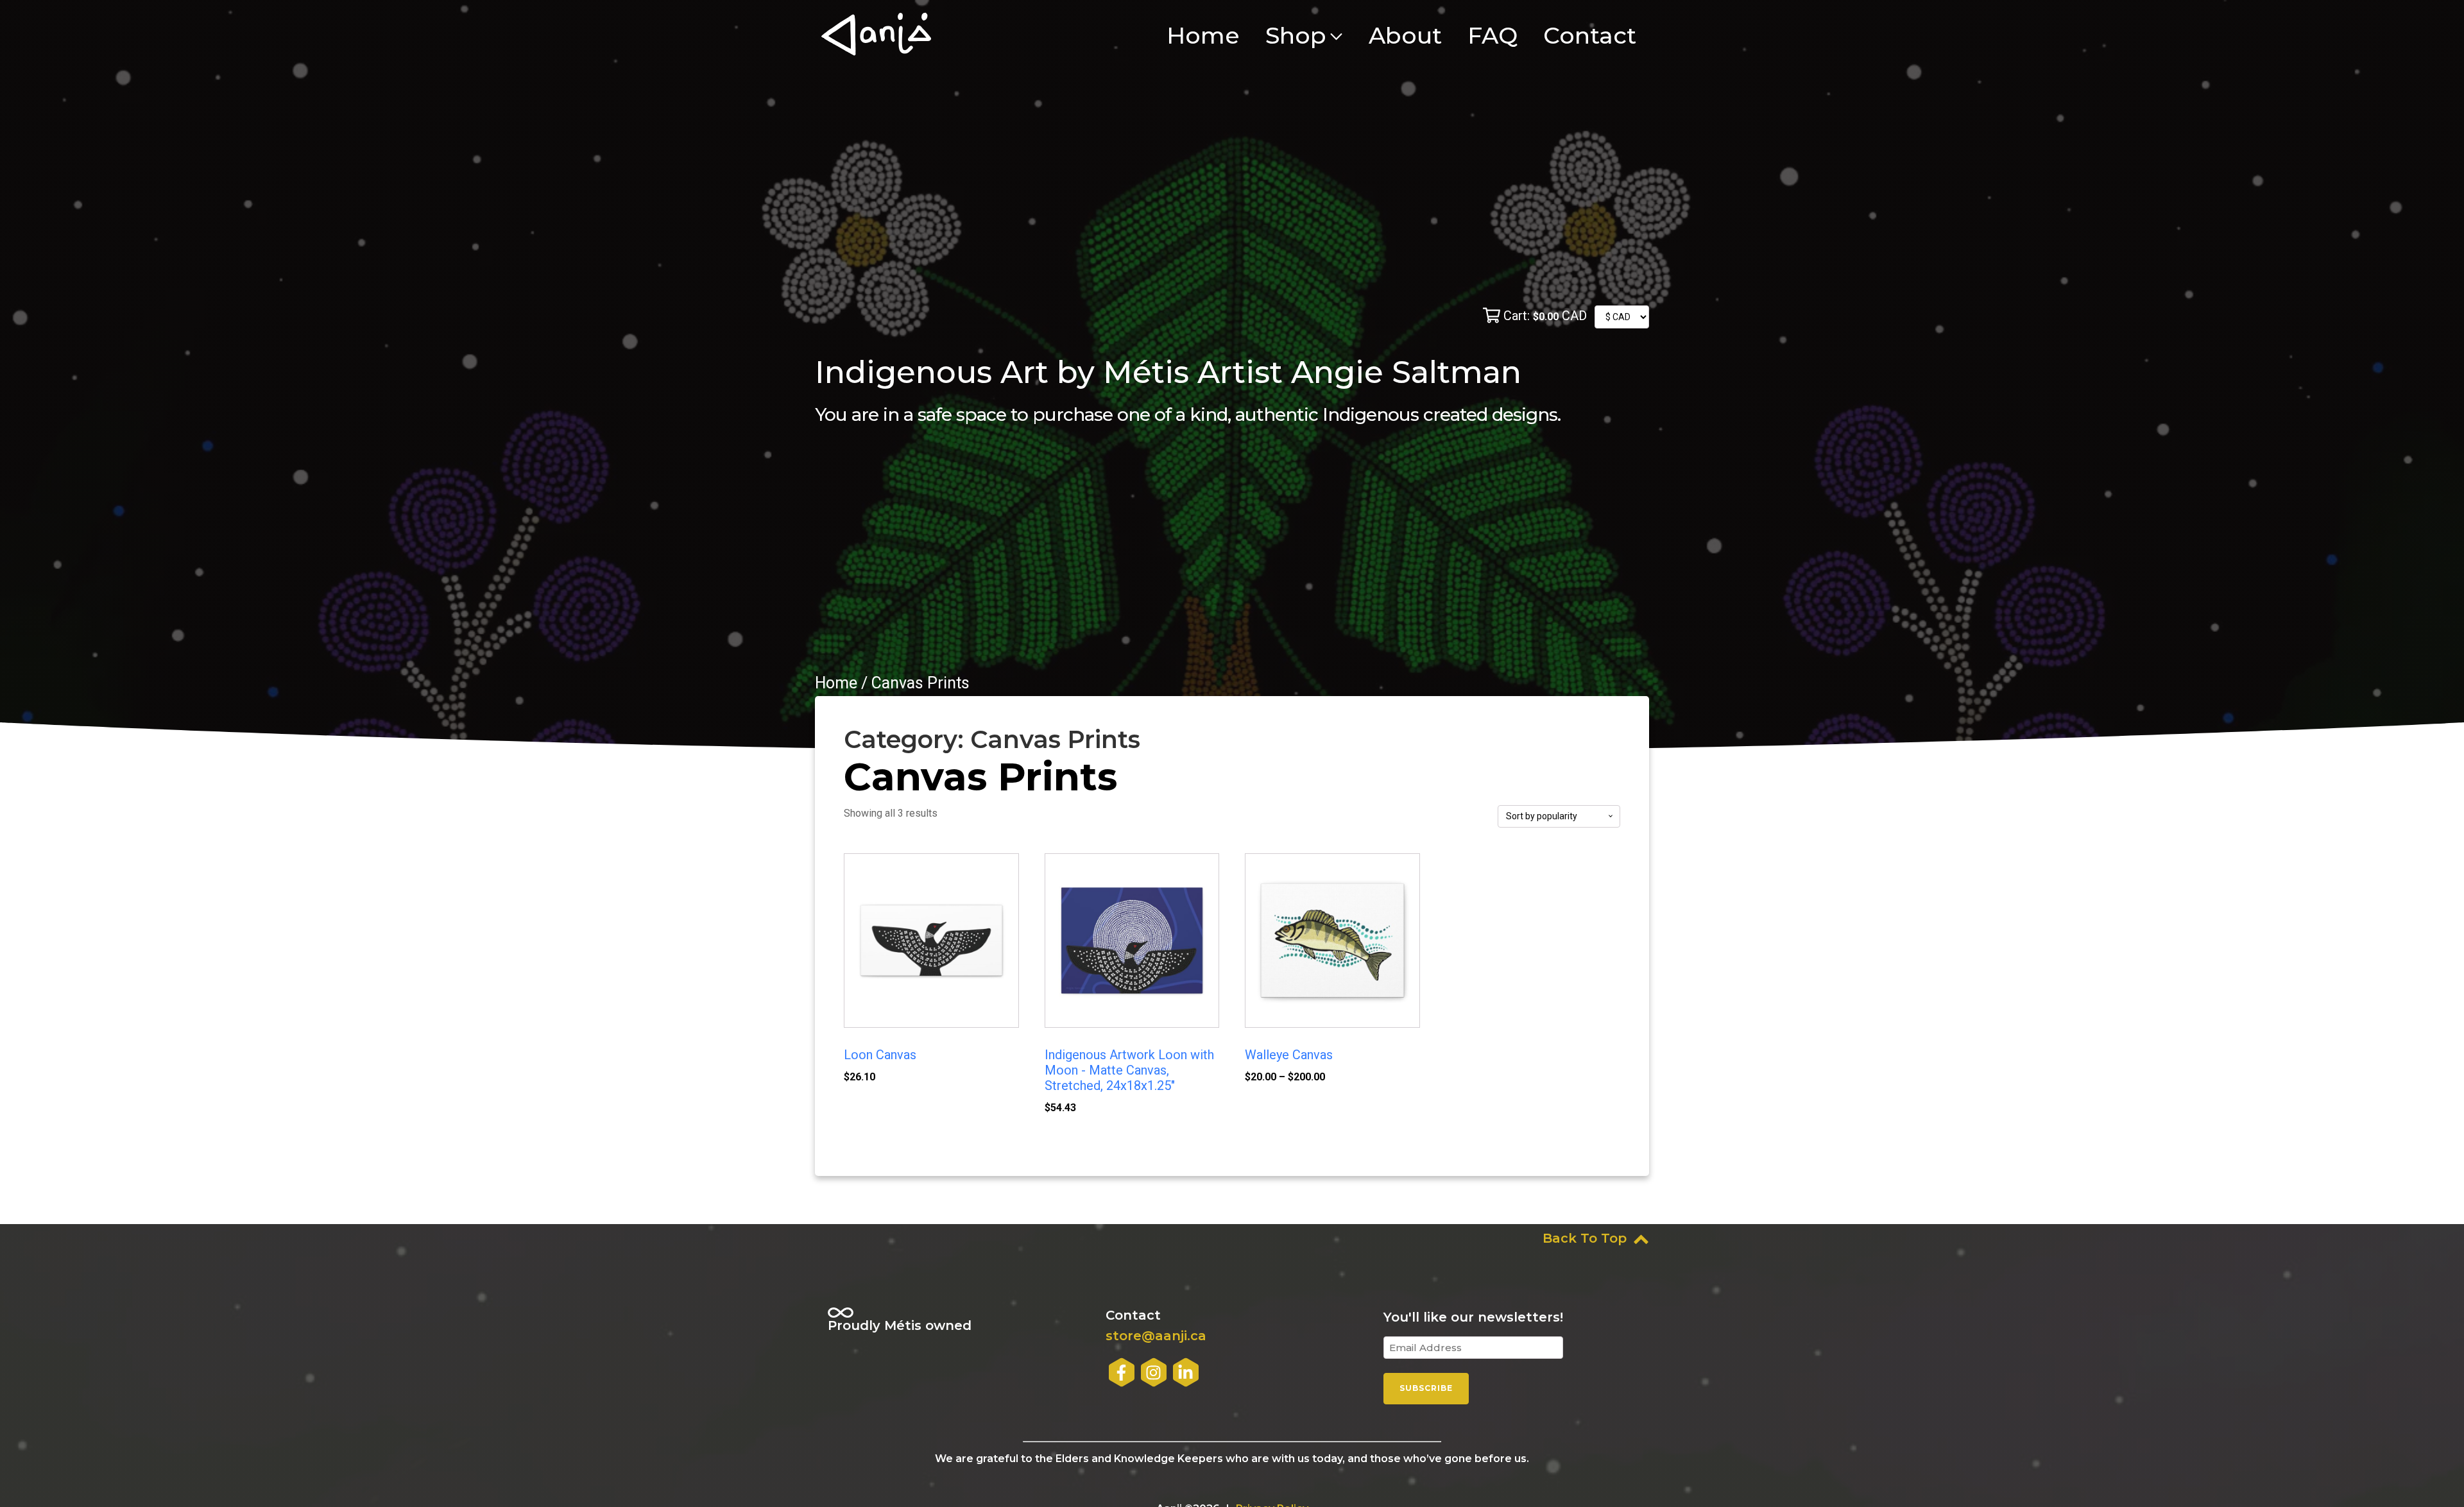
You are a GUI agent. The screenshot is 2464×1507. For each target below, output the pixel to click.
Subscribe (1426, 1388)
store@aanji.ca (1156, 1336)
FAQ (1493, 35)
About (1405, 35)
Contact (1590, 35)
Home (1203, 35)
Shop (1296, 35)
